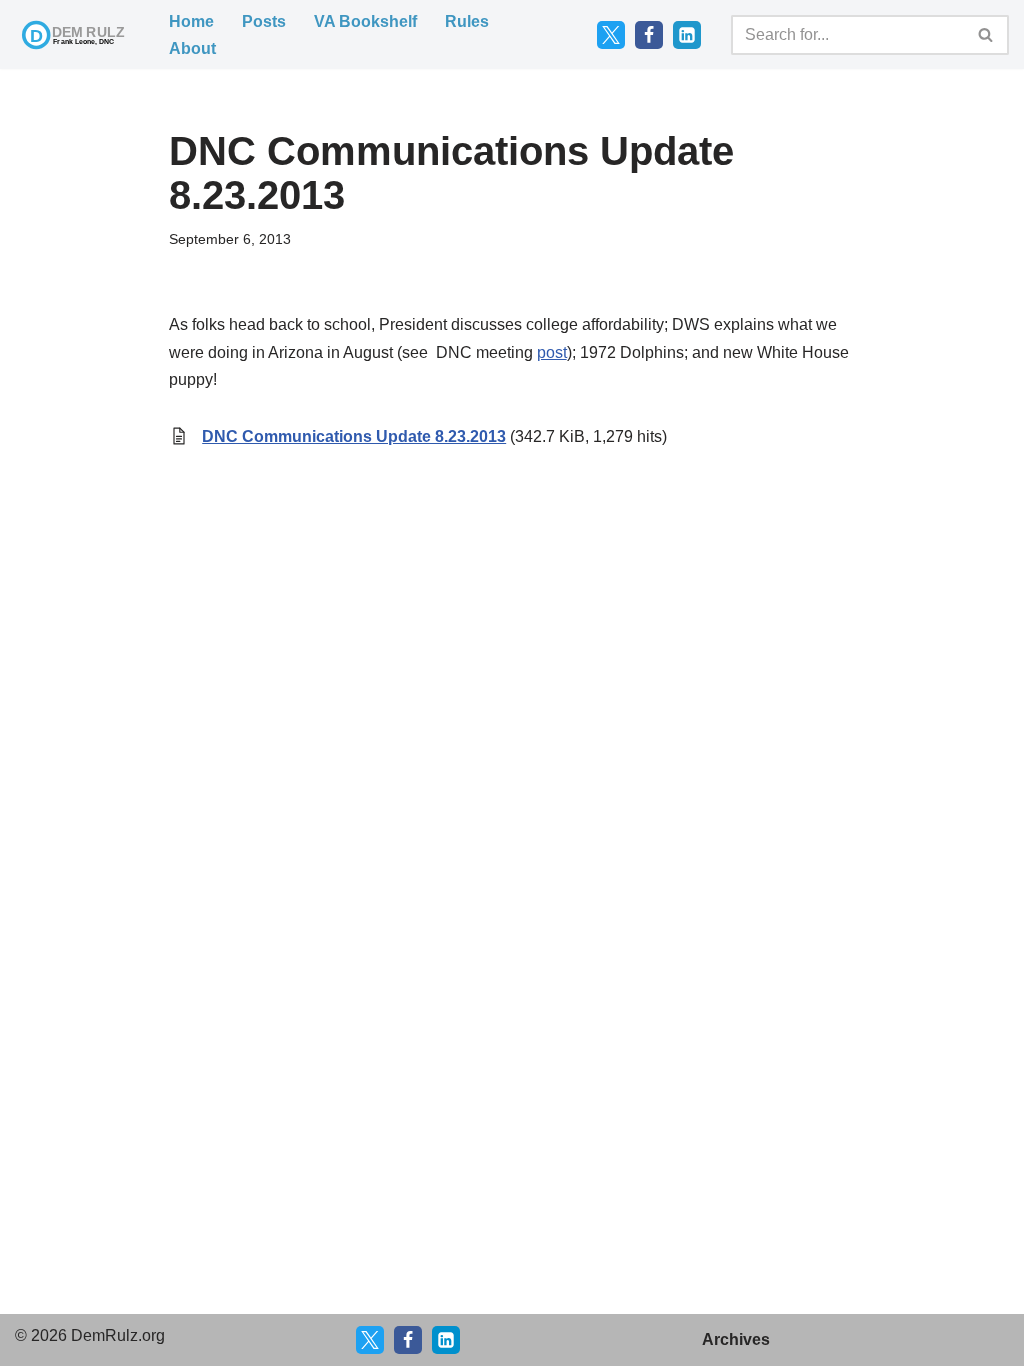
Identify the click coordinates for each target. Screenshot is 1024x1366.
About (192, 48)
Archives (736, 1339)
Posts (264, 21)
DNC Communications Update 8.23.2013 (354, 436)
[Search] (986, 35)
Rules (467, 21)
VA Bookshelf (365, 21)
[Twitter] (611, 35)
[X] (370, 1340)
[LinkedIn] (687, 35)
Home (191, 21)
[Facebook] (649, 35)
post (552, 352)
